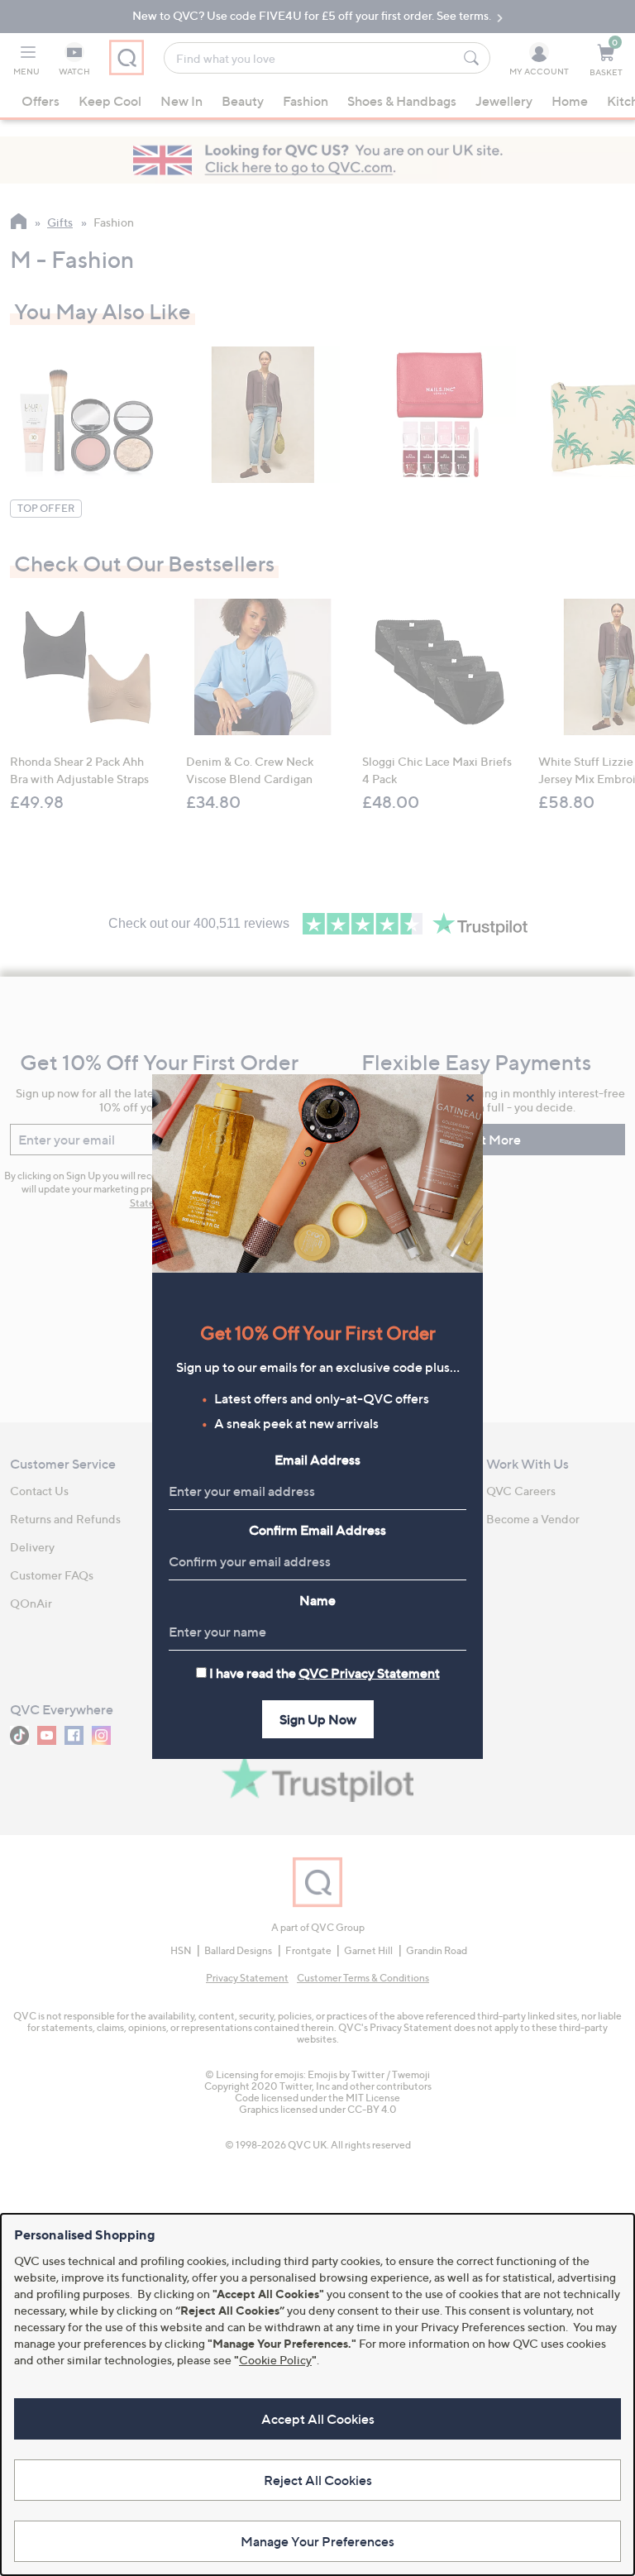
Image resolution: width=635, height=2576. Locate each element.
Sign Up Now (318, 1719)
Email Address (317, 1460)
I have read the (325, 1673)
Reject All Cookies (318, 2480)
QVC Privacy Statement (369, 1673)
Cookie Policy (275, 2360)
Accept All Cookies (318, 2419)
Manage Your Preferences (317, 2541)
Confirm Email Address (317, 1530)
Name (317, 1600)
